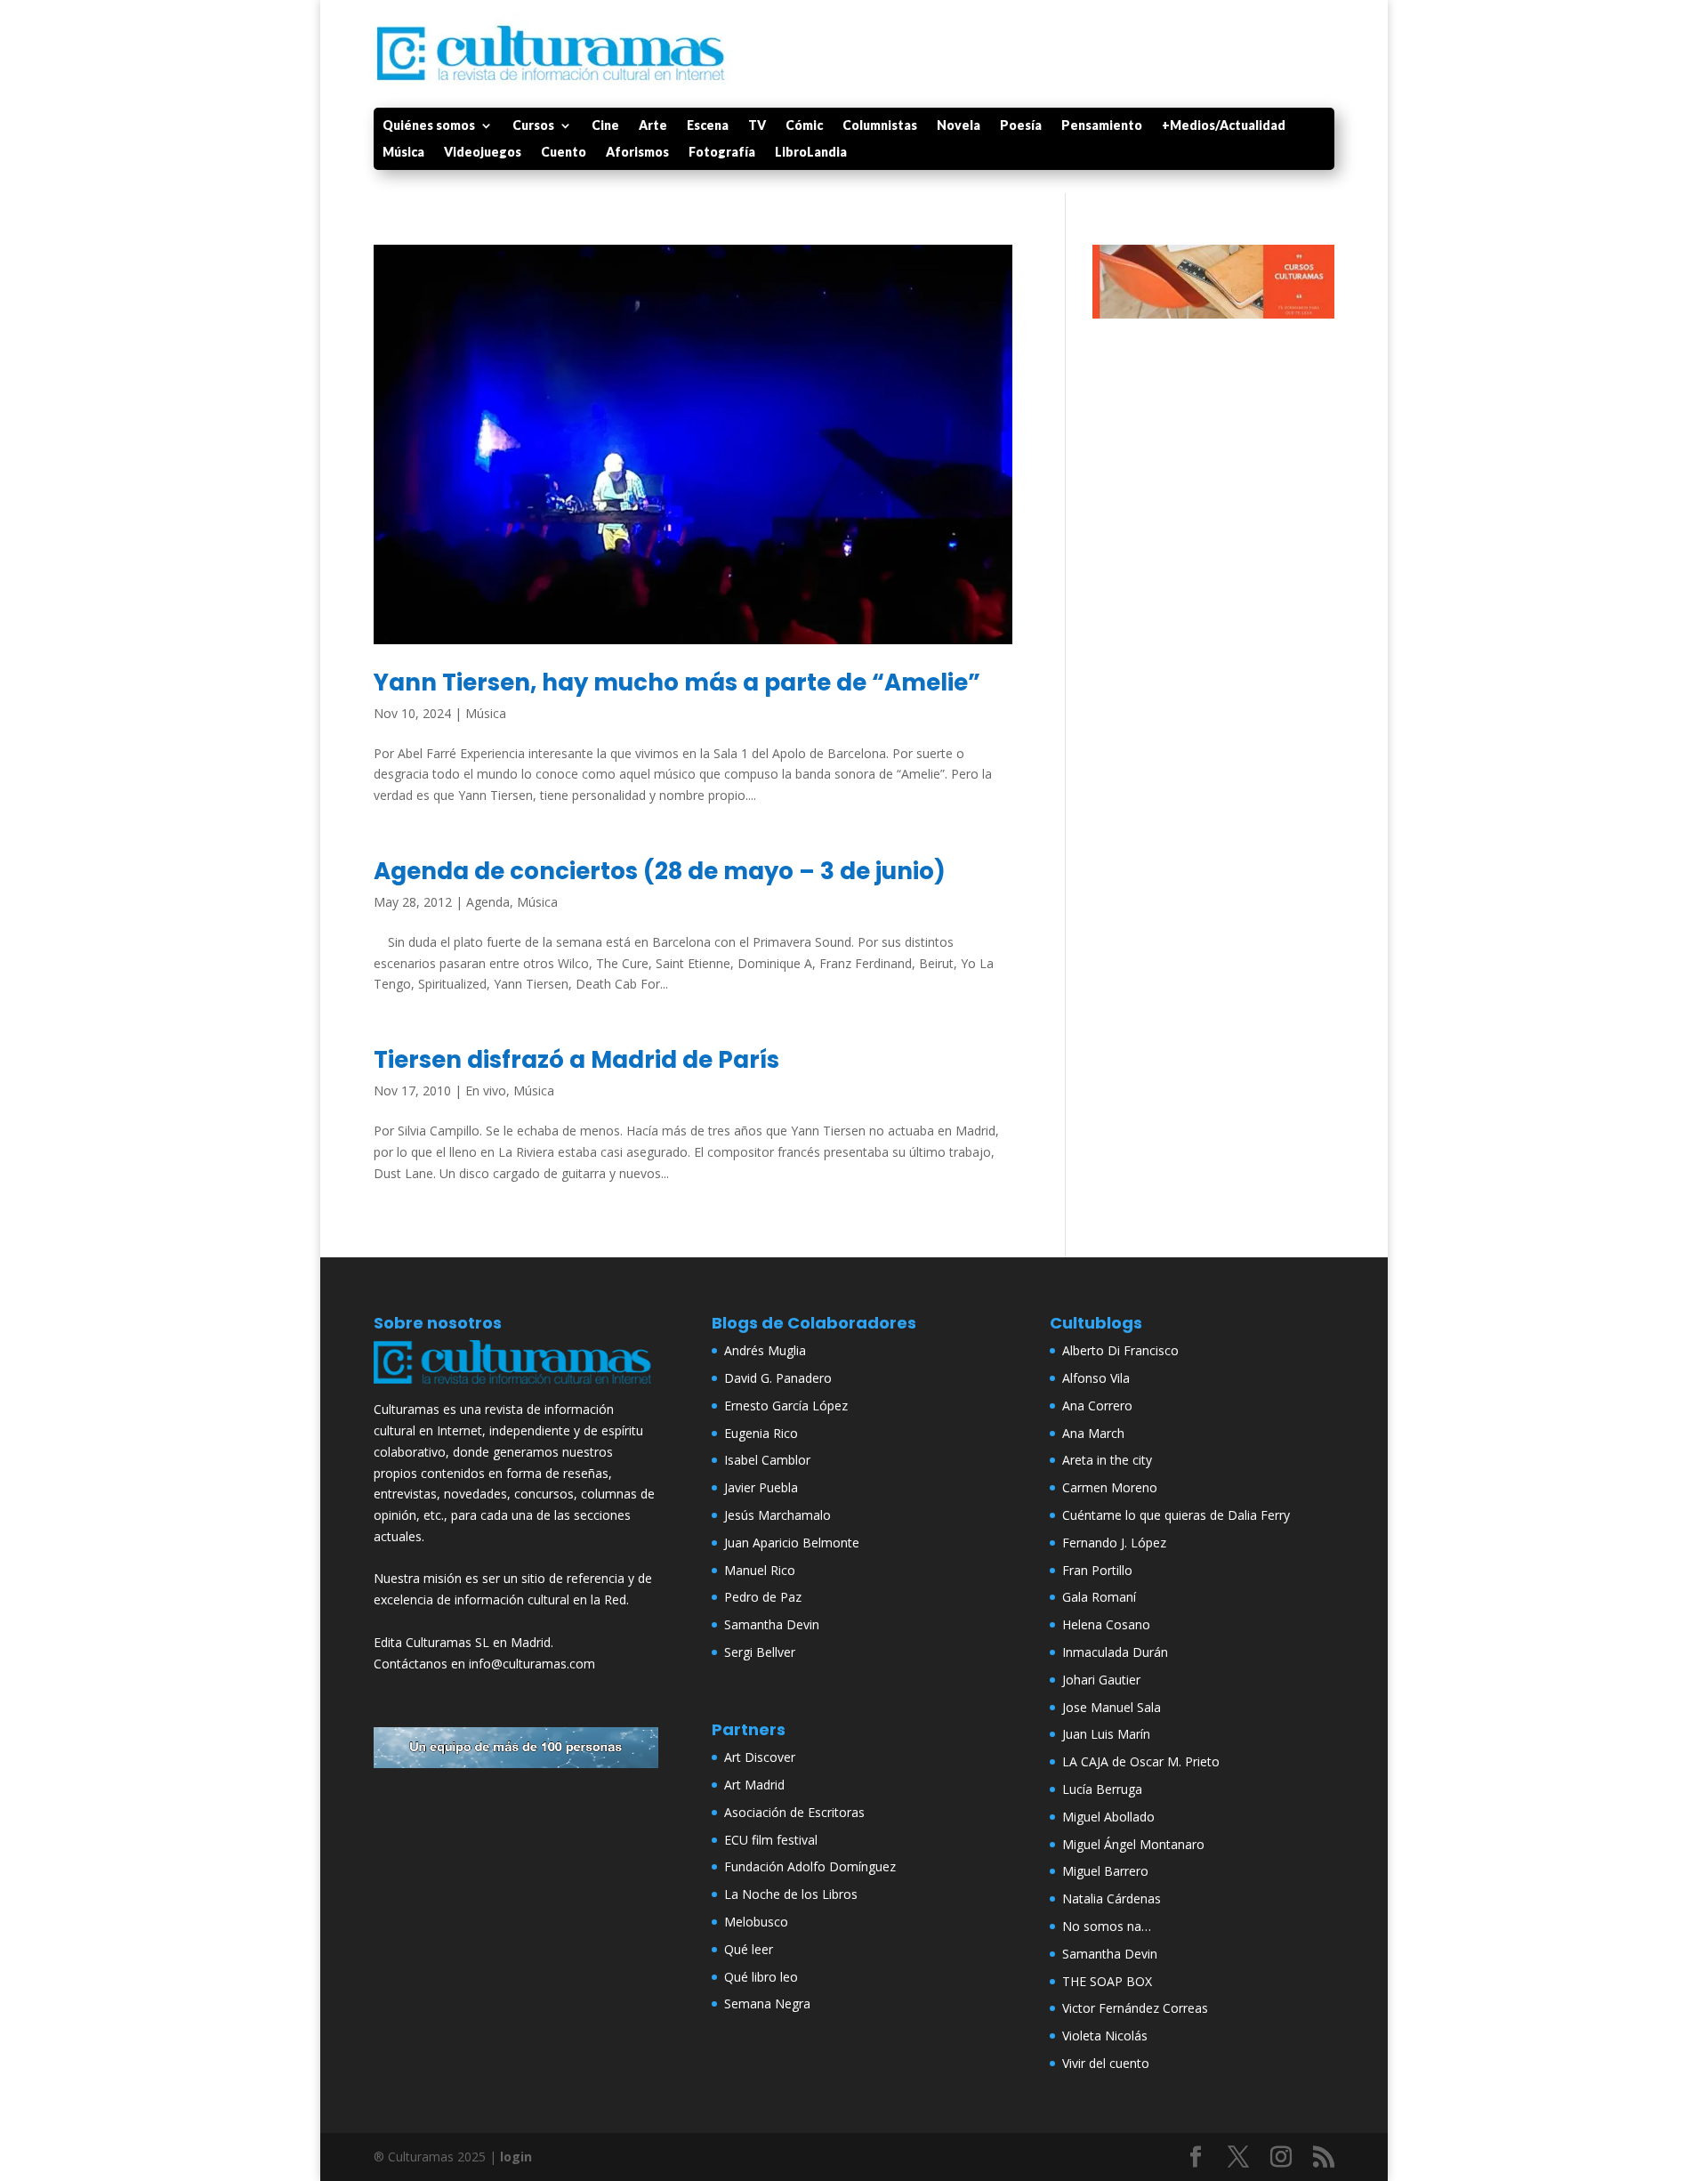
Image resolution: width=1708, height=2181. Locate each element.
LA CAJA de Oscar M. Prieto (1141, 1761)
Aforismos (637, 153)
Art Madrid (754, 1785)
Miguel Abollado (1108, 1817)
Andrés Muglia (765, 1350)
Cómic (804, 126)
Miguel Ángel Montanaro (1133, 1844)
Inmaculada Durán (1115, 1652)
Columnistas (880, 126)
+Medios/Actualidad (1224, 126)
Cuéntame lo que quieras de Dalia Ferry (1176, 1515)
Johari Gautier (1101, 1680)
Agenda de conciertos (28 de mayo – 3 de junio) (660, 871)
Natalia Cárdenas (1112, 1898)
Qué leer (749, 1949)
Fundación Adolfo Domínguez (810, 1866)
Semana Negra (767, 2003)
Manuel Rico (760, 1570)
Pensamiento (1102, 126)
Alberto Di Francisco (1120, 1350)
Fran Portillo (1097, 1570)
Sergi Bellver (760, 1652)
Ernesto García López (786, 1406)
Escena (708, 126)
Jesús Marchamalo (777, 1515)
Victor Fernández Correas (1135, 2008)
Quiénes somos (429, 126)
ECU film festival (771, 1840)
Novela (959, 126)
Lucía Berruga (1102, 1789)
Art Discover (760, 1757)
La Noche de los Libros (791, 1894)
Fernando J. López (1114, 1543)
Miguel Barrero (1105, 1871)
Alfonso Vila (1096, 1378)
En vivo (486, 1090)
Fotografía (722, 153)
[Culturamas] (516, 1388)
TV (757, 126)
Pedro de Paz (763, 1597)
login (516, 2157)
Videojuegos (483, 153)
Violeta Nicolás (1105, 2036)
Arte (653, 126)
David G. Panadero (778, 1378)
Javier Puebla (761, 1487)
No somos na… (1107, 1926)
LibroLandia (811, 153)
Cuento (564, 153)
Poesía (1021, 126)
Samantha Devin (772, 1624)
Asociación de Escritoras (794, 1812)
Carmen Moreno (1110, 1487)
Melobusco (756, 1922)
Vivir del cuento (1106, 2063)
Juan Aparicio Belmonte (792, 1543)
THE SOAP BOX (1107, 1981)
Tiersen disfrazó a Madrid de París (576, 1060)
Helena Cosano (1106, 1624)
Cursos (533, 126)
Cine (605, 126)
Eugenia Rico (761, 1433)
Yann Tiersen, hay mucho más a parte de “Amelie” (677, 683)
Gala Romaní (1099, 1597)
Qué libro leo (761, 1977)
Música (403, 153)
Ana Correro (1097, 1406)
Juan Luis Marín (1106, 1734)
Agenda (488, 902)
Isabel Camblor (767, 1460)
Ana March (1093, 1433)
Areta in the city (1107, 1460)
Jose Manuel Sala (1112, 1707)
